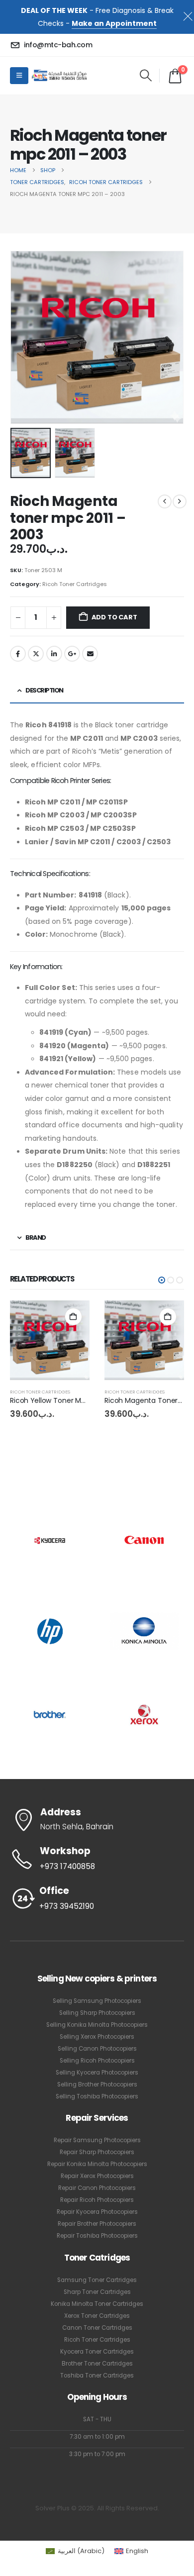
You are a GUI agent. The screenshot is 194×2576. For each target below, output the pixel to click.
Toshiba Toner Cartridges (97, 2376)
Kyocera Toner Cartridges (97, 2352)
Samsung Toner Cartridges (97, 2280)
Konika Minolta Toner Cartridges (97, 2304)
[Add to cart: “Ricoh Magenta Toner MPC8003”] (168, 1317)
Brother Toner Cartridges (97, 2364)
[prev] (165, 501)
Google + (72, 654)
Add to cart (114, 617)
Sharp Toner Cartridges (97, 2292)
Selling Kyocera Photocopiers (97, 2073)
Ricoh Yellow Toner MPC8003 (59, 1400)
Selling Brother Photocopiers (97, 2084)
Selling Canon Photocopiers (97, 2049)
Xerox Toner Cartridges (97, 2316)
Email (90, 654)
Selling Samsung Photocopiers (97, 2001)
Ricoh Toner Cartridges (75, 584)
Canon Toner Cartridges (97, 2328)
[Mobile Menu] (19, 76)
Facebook (18, 654)
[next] (180, 501)
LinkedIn (54, 654)
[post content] (50, 1340)
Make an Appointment (114, 23)
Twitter (36, 654)
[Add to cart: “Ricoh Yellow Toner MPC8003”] (73, 1317)
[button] (145, 76)
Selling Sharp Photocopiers (97, 2013)
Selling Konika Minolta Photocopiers (97, 2025)
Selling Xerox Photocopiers (97, 2037)
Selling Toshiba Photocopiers (97, 2096)
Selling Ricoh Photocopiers (97, 2061)
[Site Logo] (59, 75)
